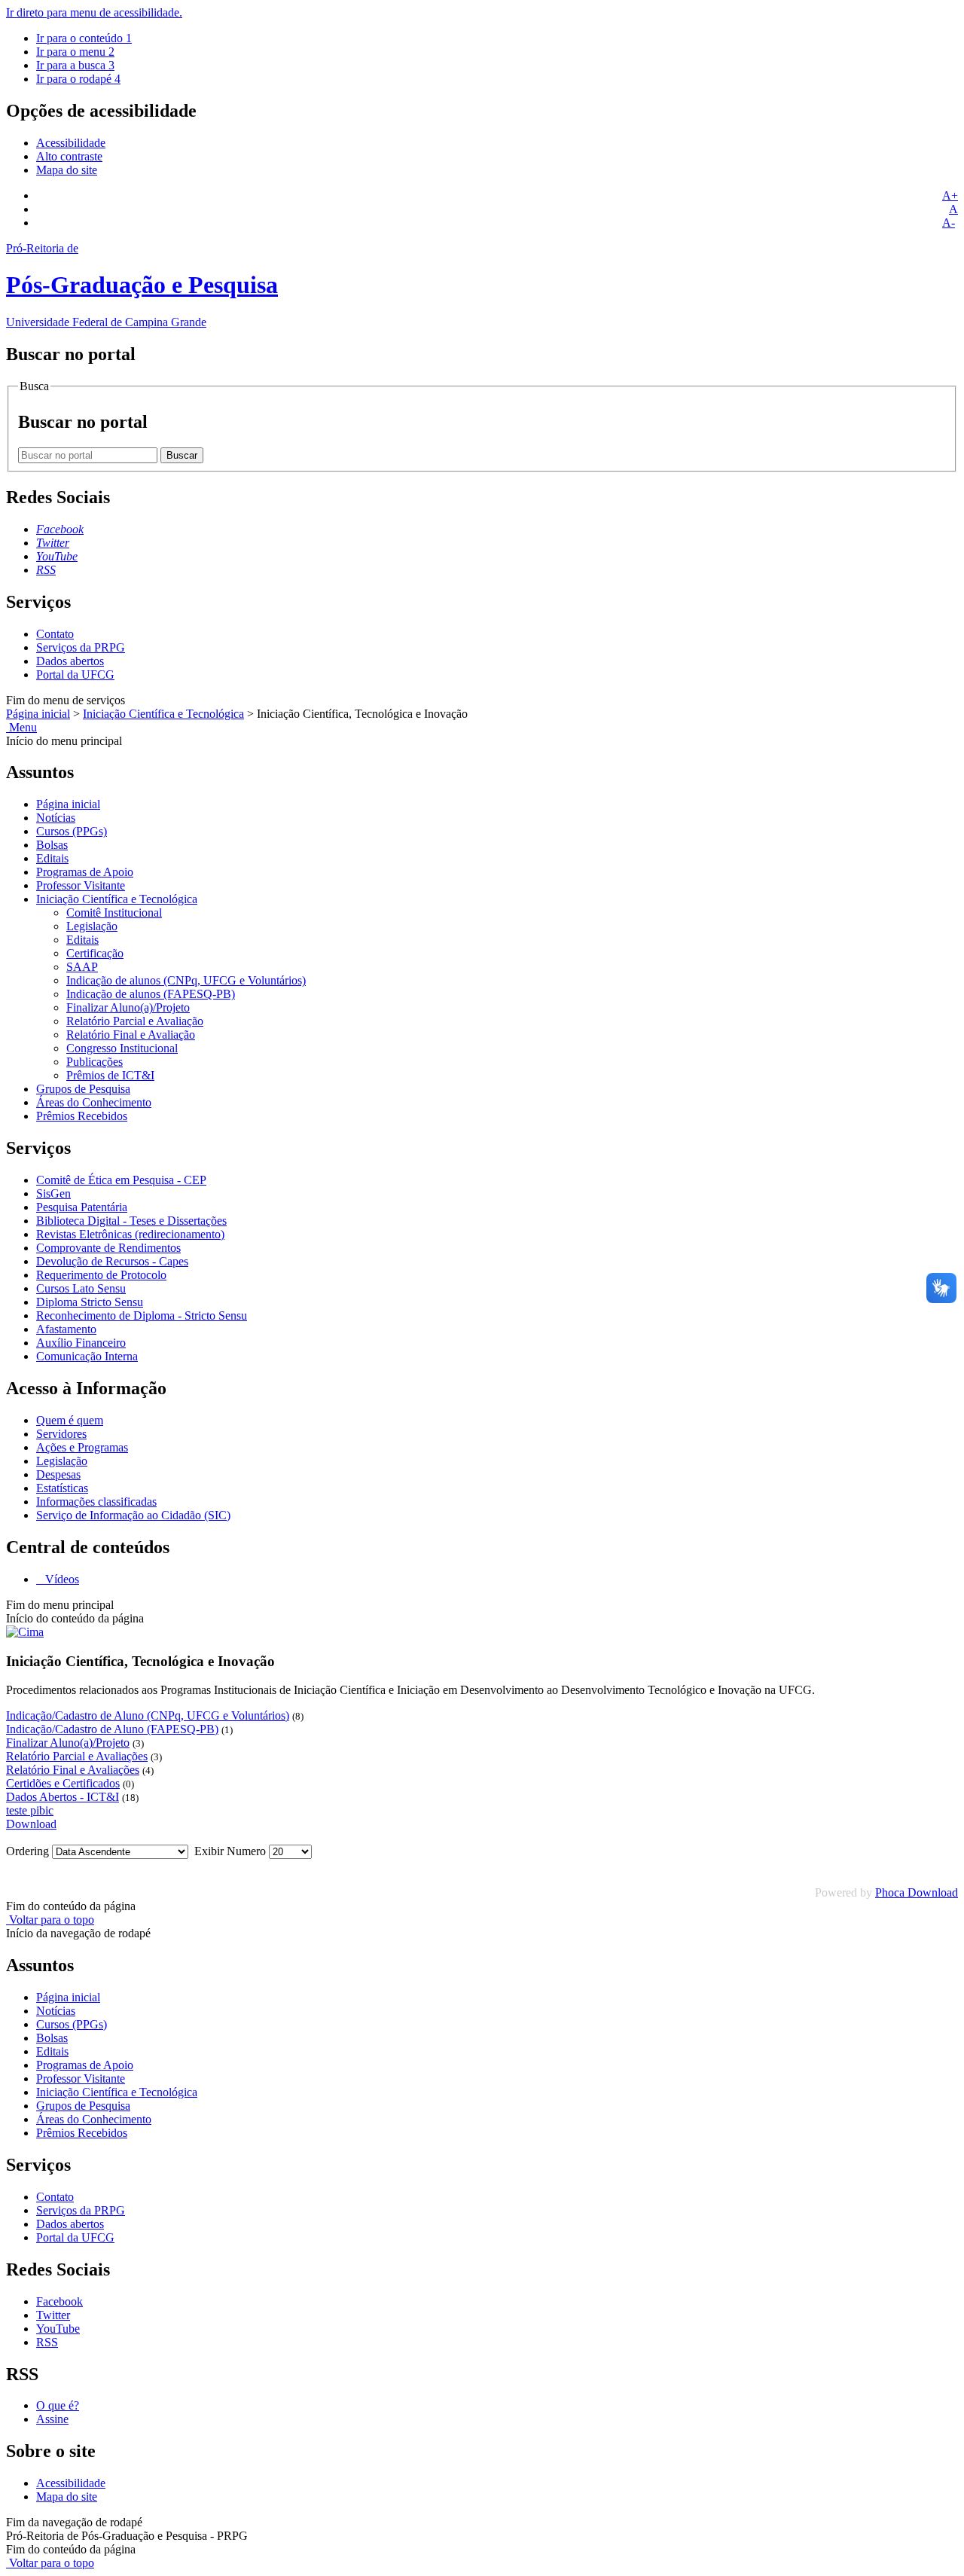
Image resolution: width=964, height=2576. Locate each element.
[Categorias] (25, 1632)
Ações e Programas (82, 1447)
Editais (52, 858)
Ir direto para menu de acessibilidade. (94, 12)
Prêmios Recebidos (82, 1116)
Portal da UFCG (75, 675)
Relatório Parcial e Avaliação (135, 1021)
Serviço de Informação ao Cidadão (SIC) (133, 1515)
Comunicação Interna (87, 1356)
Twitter (53, 2315)
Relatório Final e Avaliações (73, 1770)
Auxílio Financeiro (81, 1343)
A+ (950, 195)
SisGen (53, 1193)
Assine (52, 2419)
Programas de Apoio (85, 872)
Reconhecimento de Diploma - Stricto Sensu (142, 1315)
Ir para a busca (75, 65)
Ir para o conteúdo (84, 38)
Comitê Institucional (114, 913)
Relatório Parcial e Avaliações (77, 1756)
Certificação (95, 953)
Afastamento (66, 1329)
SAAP (82, 967)
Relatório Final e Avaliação (131, 1035)
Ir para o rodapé (78, 79)
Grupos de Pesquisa (83, 1089)
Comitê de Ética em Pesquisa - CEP (121, 1180)
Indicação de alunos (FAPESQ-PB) (151, 994)
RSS (47, 2342)
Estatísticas (62, 1488)
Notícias (56, 818)
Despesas (58, 1474)
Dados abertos (70, 661)
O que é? (58, 2405)
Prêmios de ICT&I (110, 1075)
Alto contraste (69, 156)
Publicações (95, 1062)
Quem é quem (70, 1420)
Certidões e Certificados (63, 1783)
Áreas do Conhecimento (94, 1102)
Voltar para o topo (50, 1920)
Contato (55, 634)
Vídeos (61, 1579)
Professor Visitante (81, 885)
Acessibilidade (71, 143)
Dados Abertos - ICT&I (63, 1797)
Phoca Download (917, 1892)
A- (949, 223)
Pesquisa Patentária (82, 1207)
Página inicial (38, 714)
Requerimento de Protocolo (101, 1275)
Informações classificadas (96, 1502)
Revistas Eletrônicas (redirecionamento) (130, 1234)
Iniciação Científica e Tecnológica (163, 714)
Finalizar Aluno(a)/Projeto (128, 1007)
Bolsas (52, 845)
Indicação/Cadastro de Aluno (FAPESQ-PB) (112, 1729)
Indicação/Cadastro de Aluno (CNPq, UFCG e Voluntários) (148, 1715)
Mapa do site (67, 170)
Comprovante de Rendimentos (108, 1248)
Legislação (92, 926)
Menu (21, 727)
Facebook (59, 2301)
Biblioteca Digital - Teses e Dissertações (131, 1221)
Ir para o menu (75, 52)
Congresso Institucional (122, 1048)
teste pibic (30, 1810)
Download (31, 1824)
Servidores (61, 1434)
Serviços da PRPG (81, 647)
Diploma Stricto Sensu (90, 1302)
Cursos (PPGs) (72, 831)
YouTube (58, 2329)
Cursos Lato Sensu (81, 1288)
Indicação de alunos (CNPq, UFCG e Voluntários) (186, 980)
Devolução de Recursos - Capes (112, 1261)
